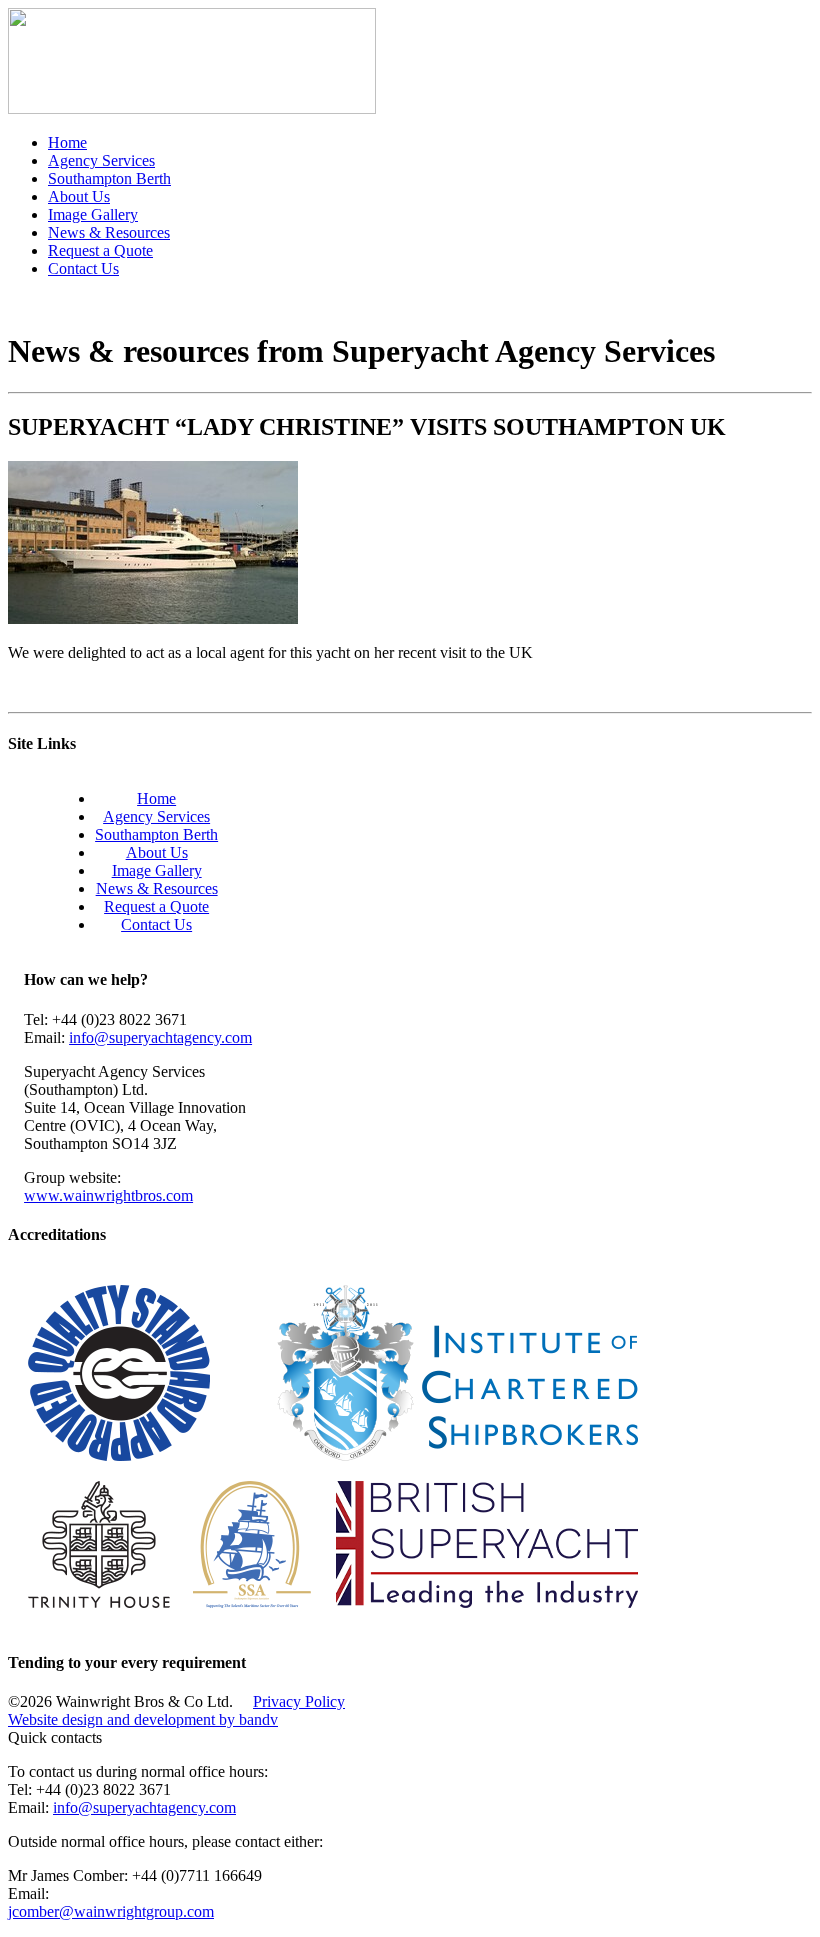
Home (67, 142)
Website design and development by (143, 1719)
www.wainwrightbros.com (108, 1195)
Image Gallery (93, 214)
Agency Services (101, 160)
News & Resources (109, 232)
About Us (79, 196)
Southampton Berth (109, 178)
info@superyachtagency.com (160, 1037)
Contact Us (83, 268)
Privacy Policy (299, 1701)
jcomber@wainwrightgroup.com (111, 1911)
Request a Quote (100, 250)
